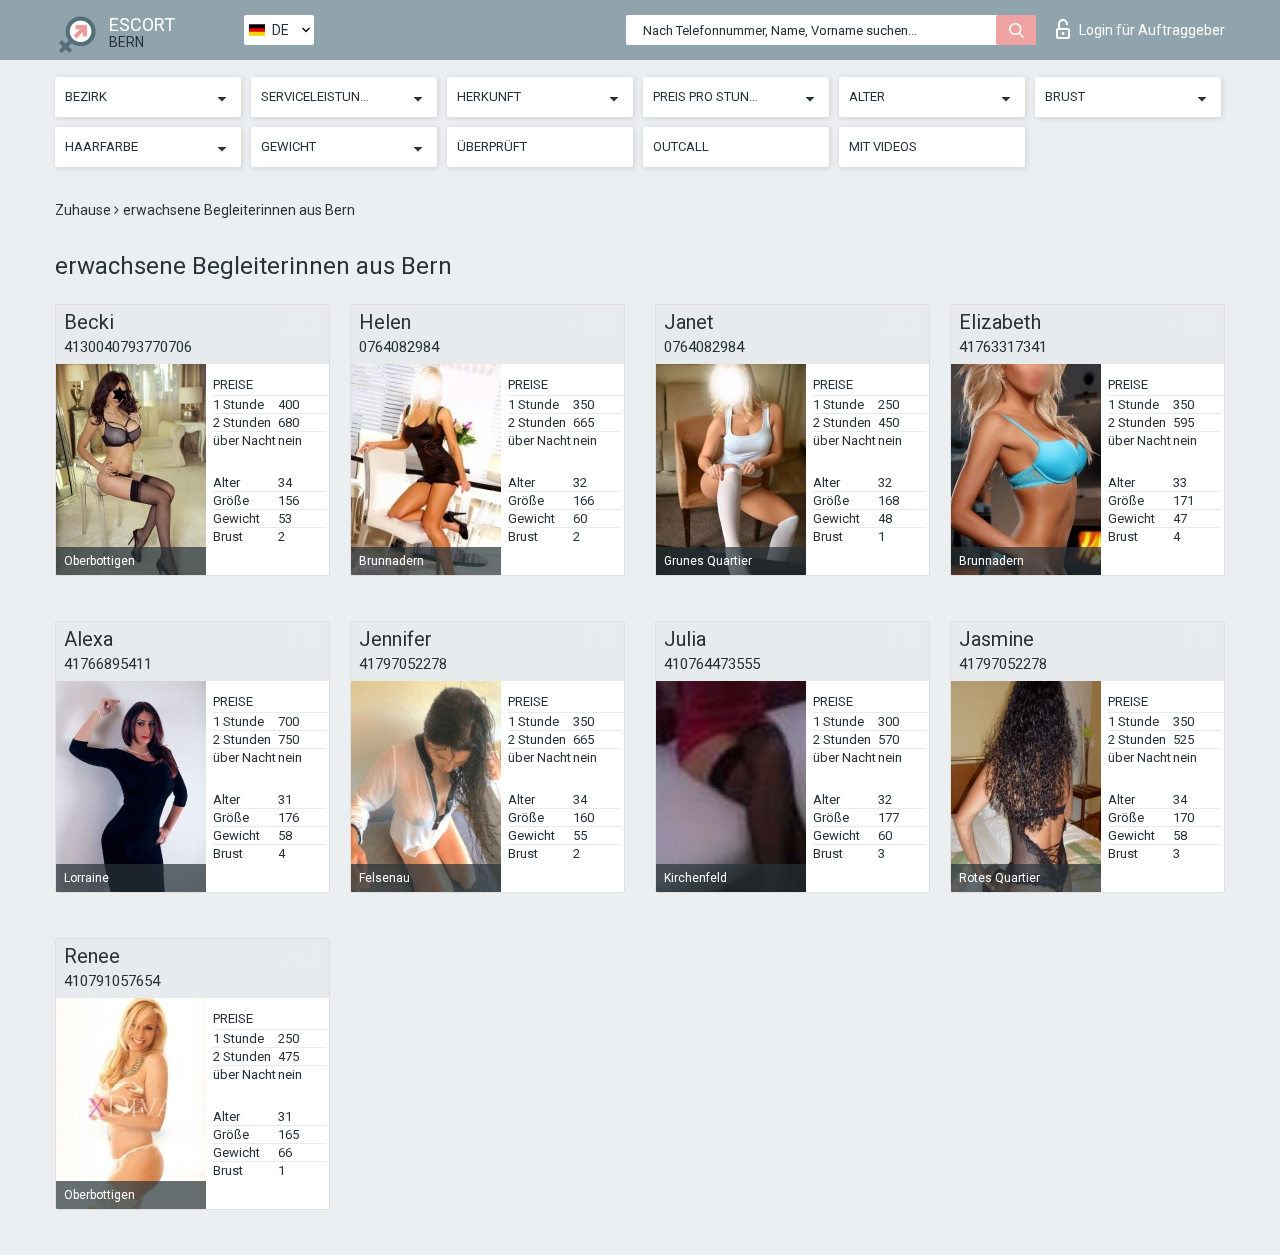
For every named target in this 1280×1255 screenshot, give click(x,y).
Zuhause (84, 210)
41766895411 (108, 664)
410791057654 (112, 981)
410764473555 (712, 664)
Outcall (681, 146)
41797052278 (403, 664)
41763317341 (1003, 347)
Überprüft (492, 146)
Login (1152, 30)
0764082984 (399, 347)
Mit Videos (883, 146)
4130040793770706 (128, 347)
